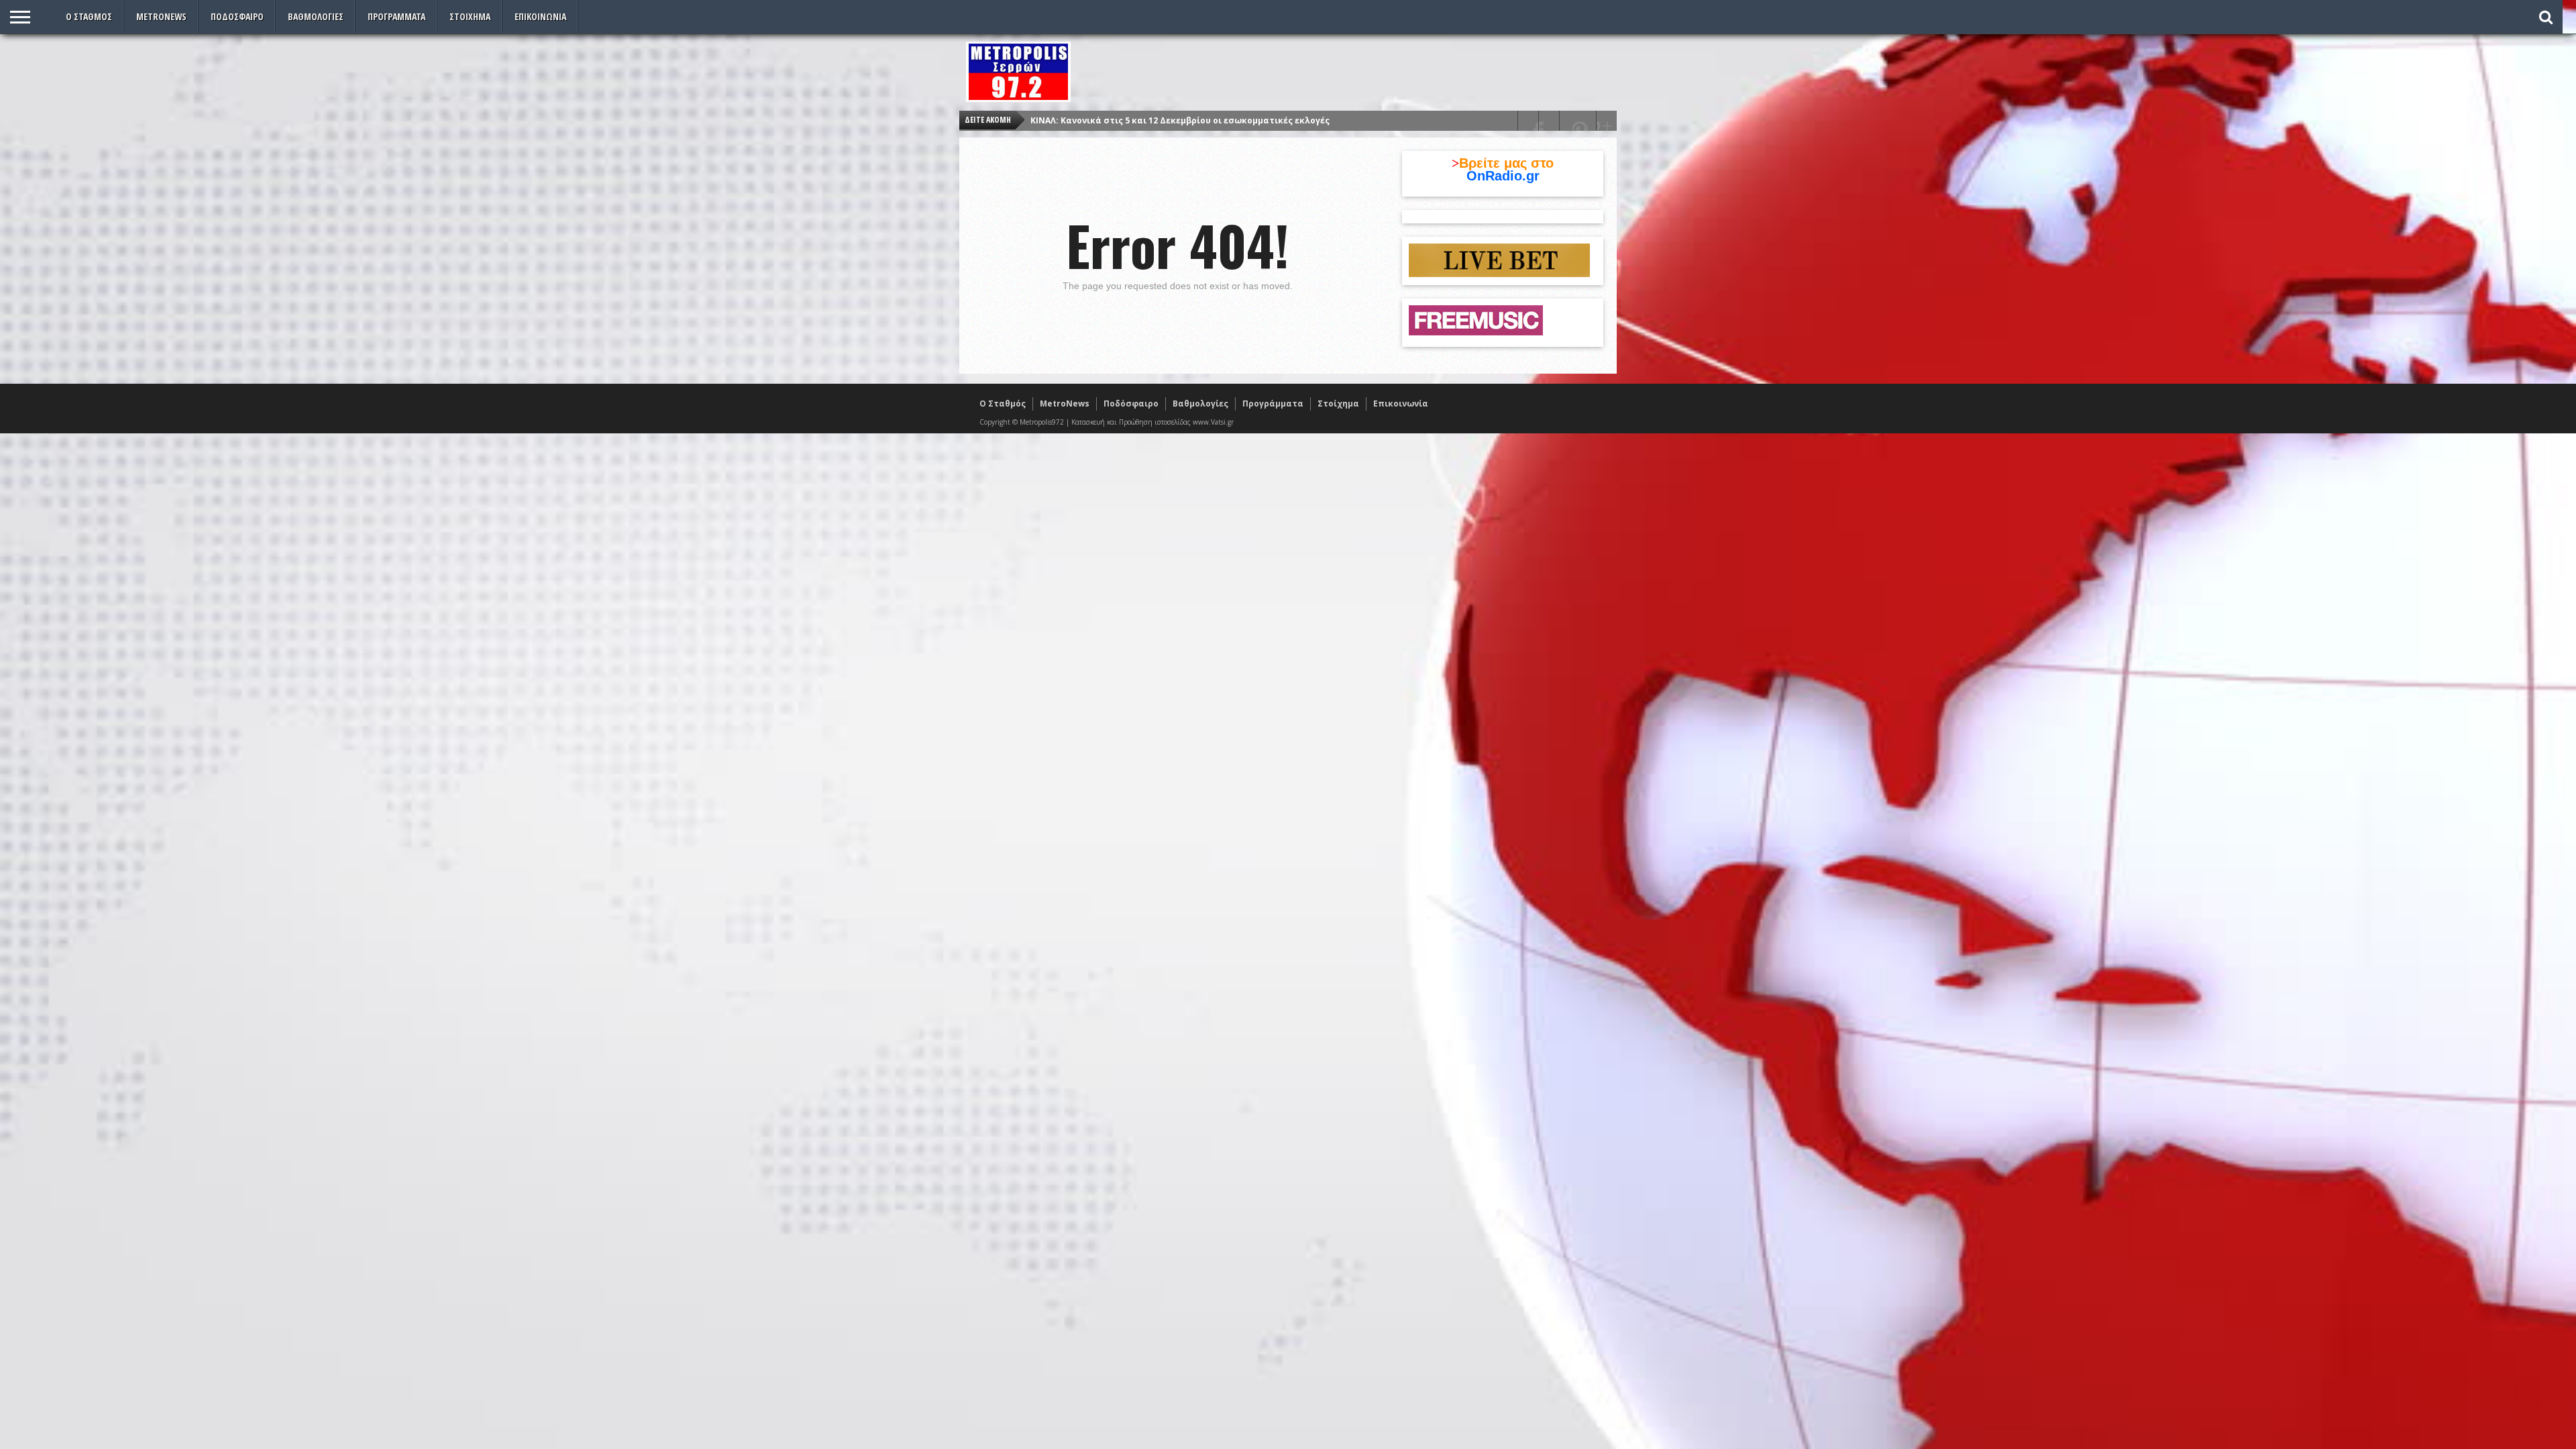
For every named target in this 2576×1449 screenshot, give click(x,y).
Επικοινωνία (540, 16)
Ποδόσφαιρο (237, 16)
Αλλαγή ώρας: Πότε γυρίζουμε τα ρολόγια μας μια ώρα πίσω (1162, 120)
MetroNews (161, 16)
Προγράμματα (396, 16)
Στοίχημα (470, 16)
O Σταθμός (89, 16)
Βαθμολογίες (316, 16)
